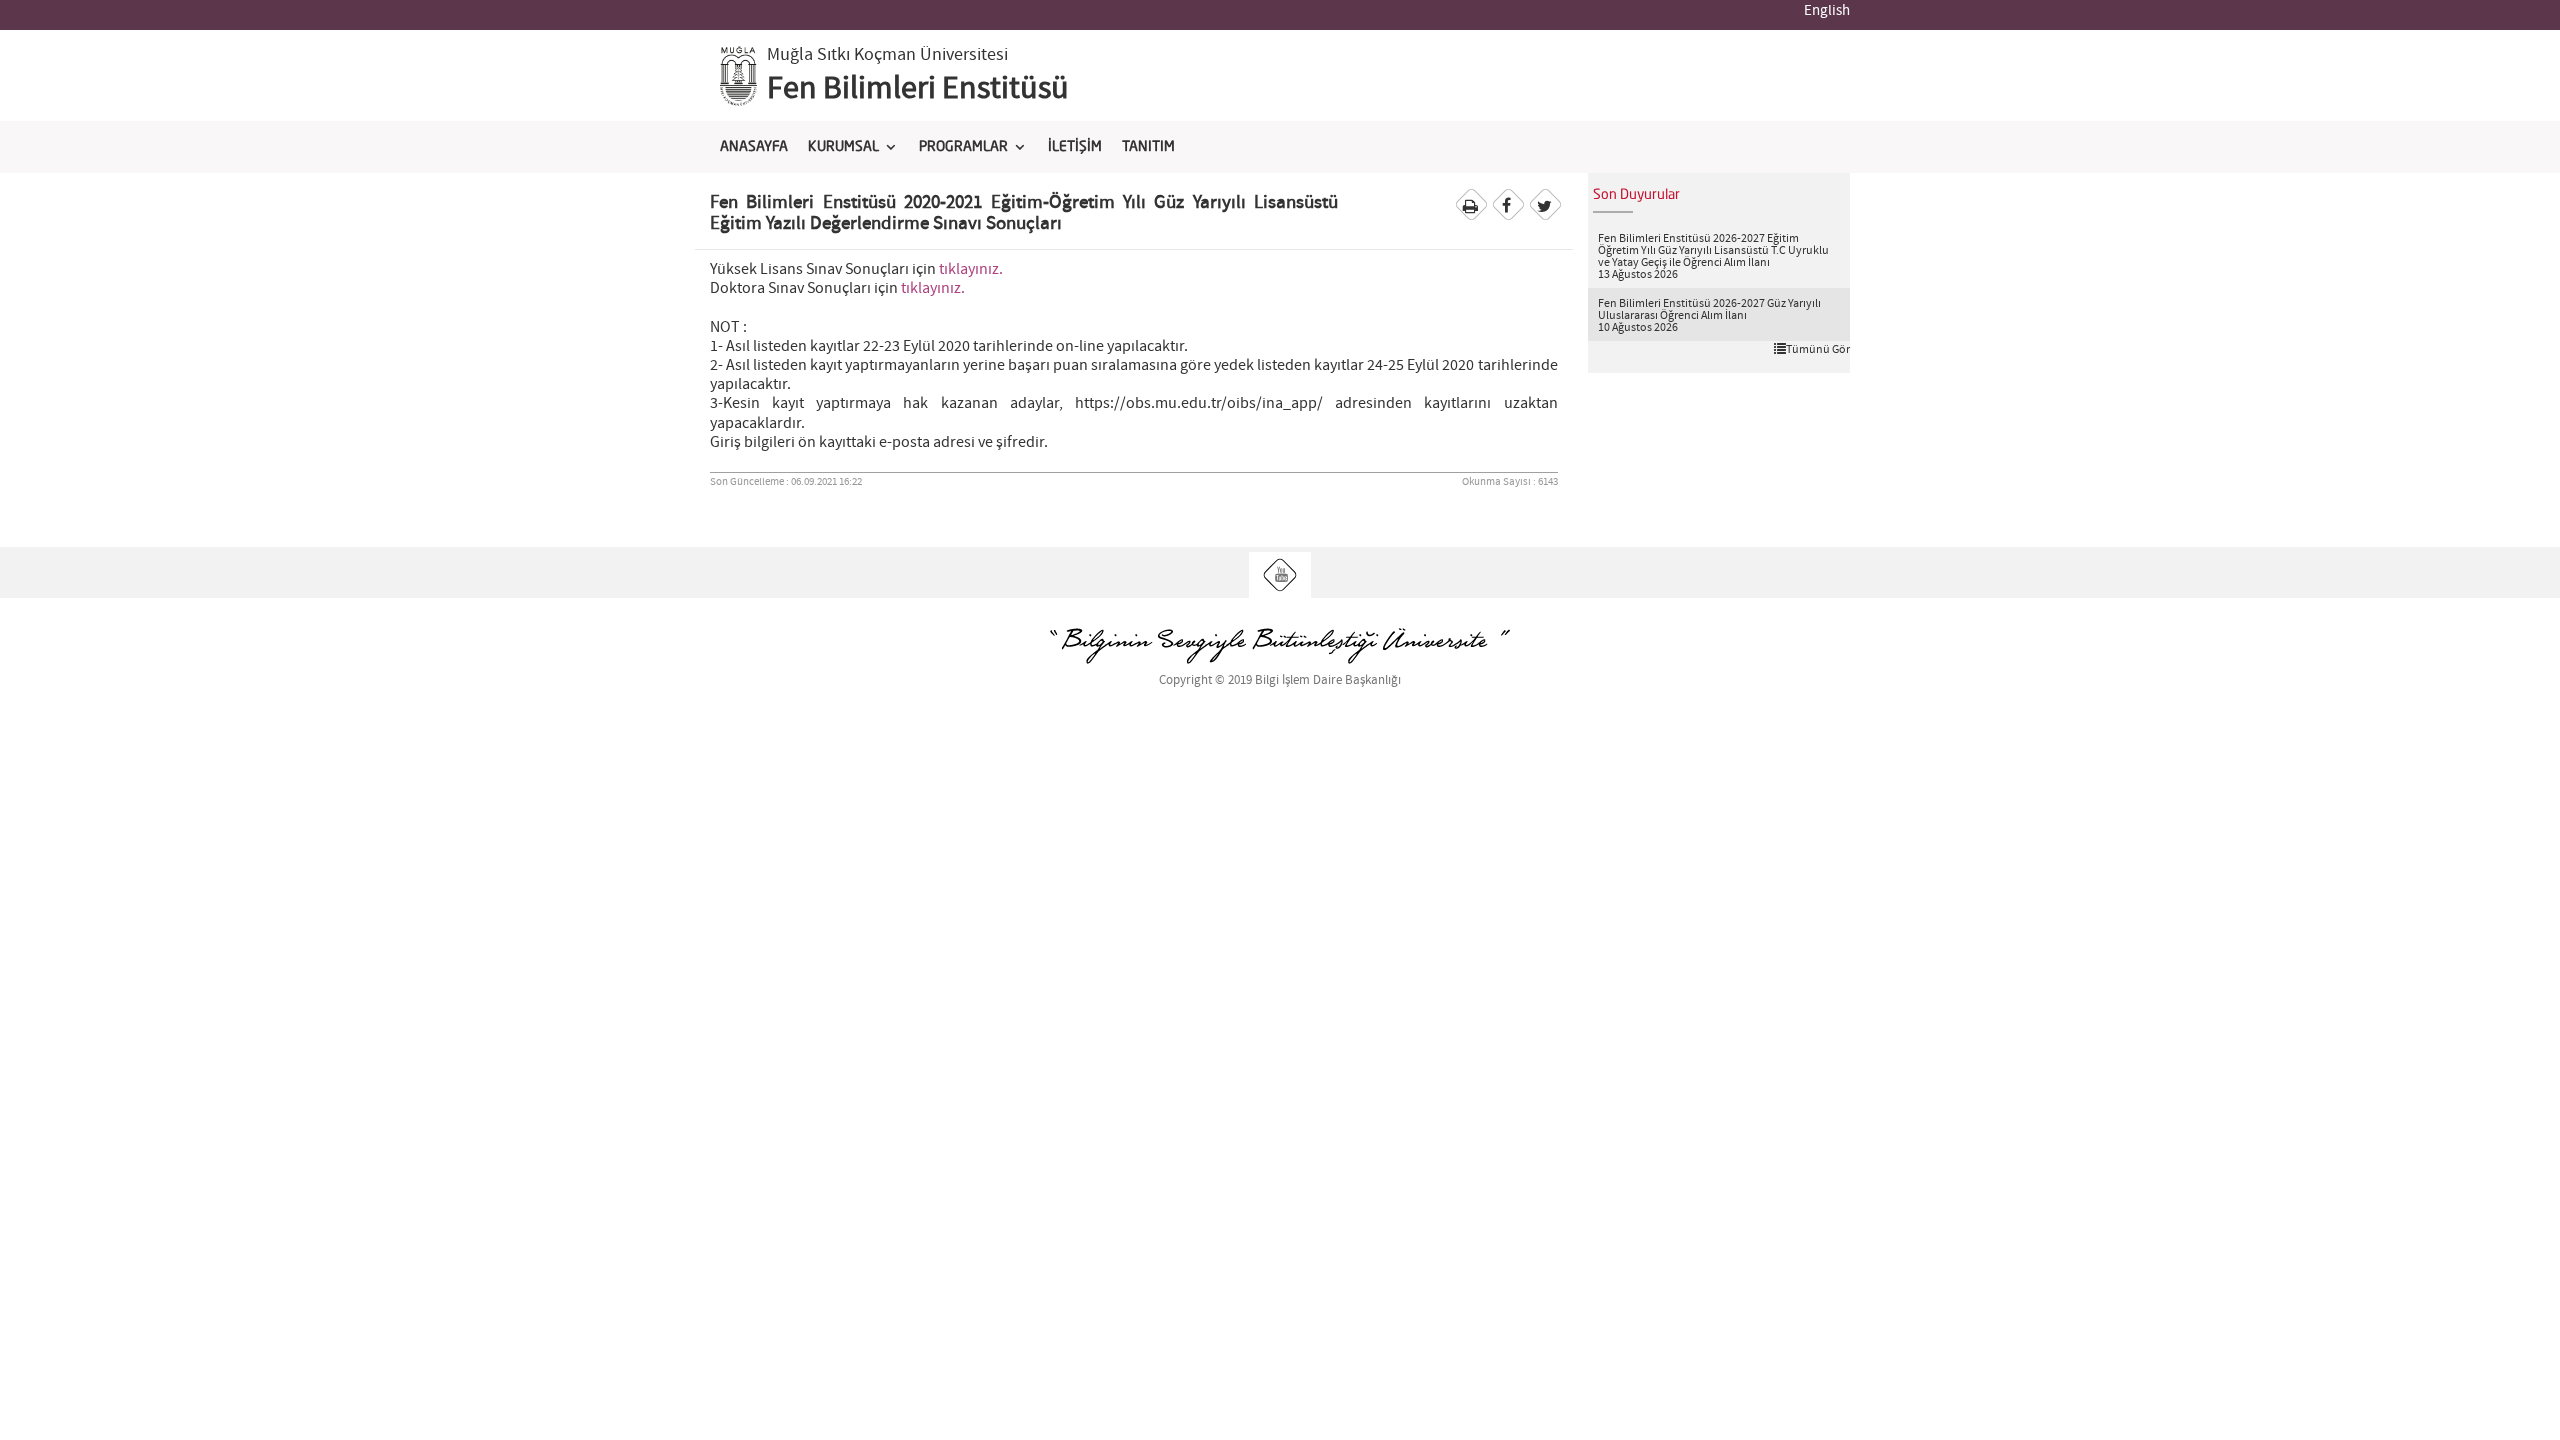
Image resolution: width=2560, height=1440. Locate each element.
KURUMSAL (843, 147)
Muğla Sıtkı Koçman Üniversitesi (887, 55)
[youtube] (1280, 575)
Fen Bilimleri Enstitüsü (918, 89)
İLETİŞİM (1075, 147)
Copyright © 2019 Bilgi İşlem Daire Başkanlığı (1280, 680)
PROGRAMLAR (963, 147)
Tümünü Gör (1818, 349)
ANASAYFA (754, 147)
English (1827, 11)
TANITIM (1148, 147)
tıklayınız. (971, 269)
